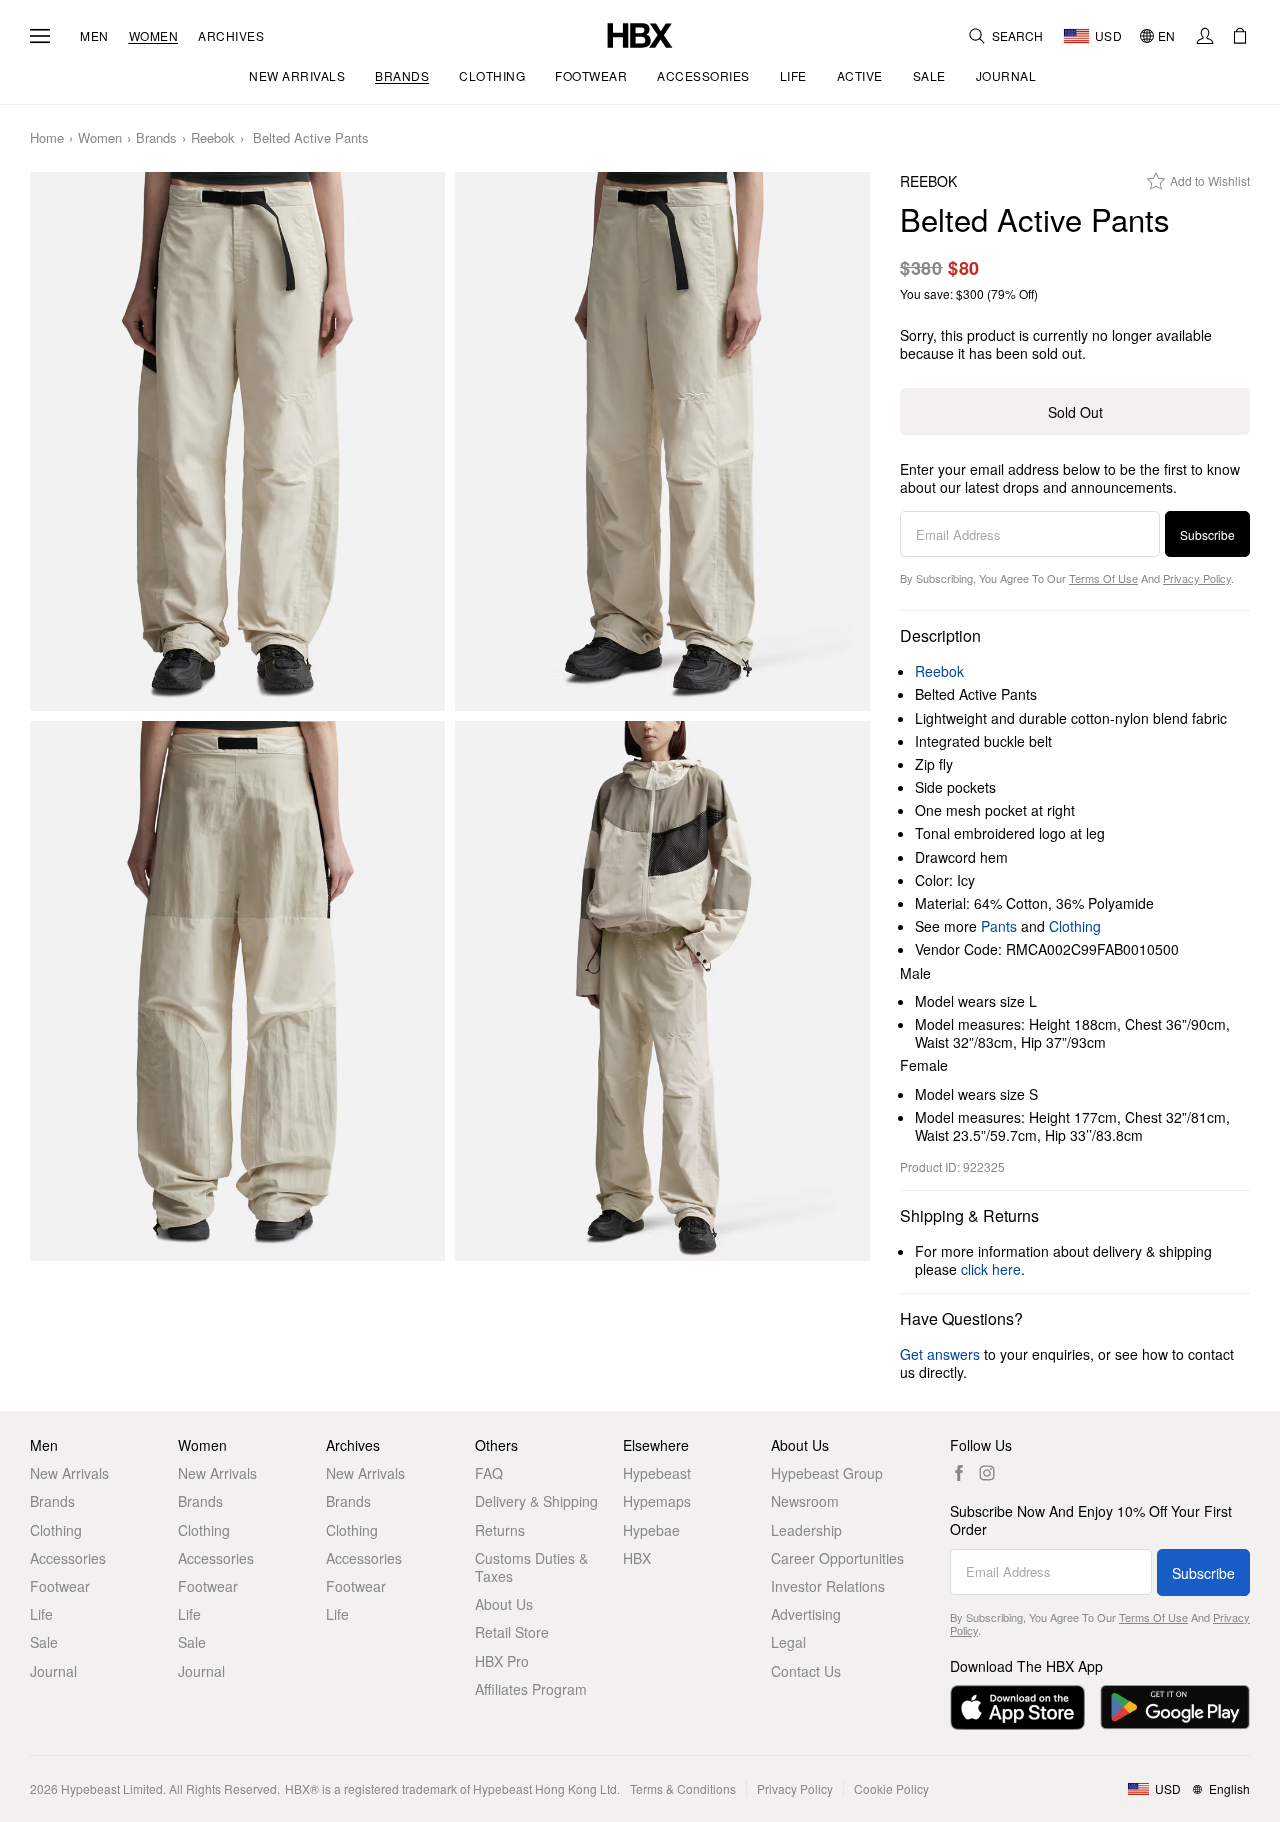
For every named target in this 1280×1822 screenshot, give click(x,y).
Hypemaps (657, 1501)
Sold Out (1075, 412)
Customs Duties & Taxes (531, 1567)
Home (47, 138)
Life (41, 1614)
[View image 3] (237, 991)
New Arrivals (69, 1473)
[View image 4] (662, 991)
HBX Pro (502, 1661)
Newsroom (805, 1501)
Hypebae (651, 1530)
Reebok (213, 138)
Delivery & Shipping (536, 1501)
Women (154, 36)
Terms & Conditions (683, 1788)
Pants (999, 926)
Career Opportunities (837, 1558)
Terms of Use (1103, 578)
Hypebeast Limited (112, 1788)
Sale (44, 1642)
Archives (231, 36)
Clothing (1075, 926)
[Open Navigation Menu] (40, 36)
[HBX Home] (640, 33)
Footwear (60, 1586)
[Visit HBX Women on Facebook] (959, 1473)
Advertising (806, 1614)
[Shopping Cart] (1240, 36)
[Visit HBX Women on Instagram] (987, 1473)
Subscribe (1207, 534)
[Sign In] (1205, 36)
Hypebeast (657, 1473)
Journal (53, 1671)
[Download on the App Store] (1017, 1707)
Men (94, 36)
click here (991, 1269)
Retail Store (512, 1632)
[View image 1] (237, 442)
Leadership (806, 1530)
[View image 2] (662, 442)
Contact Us (806, 1671)
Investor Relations (828, 1586)
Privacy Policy (1197, 578)
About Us (504, 1604)
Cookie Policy (891, 1788)
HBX (637, 1558)
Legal (788, 1642)
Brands (156, 138)
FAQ (489, 1473)
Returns (500, 1530)
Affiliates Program (531, 1689)
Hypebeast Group (827, 1473)
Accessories (68, 1558)
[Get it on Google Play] (1175, 1707)
